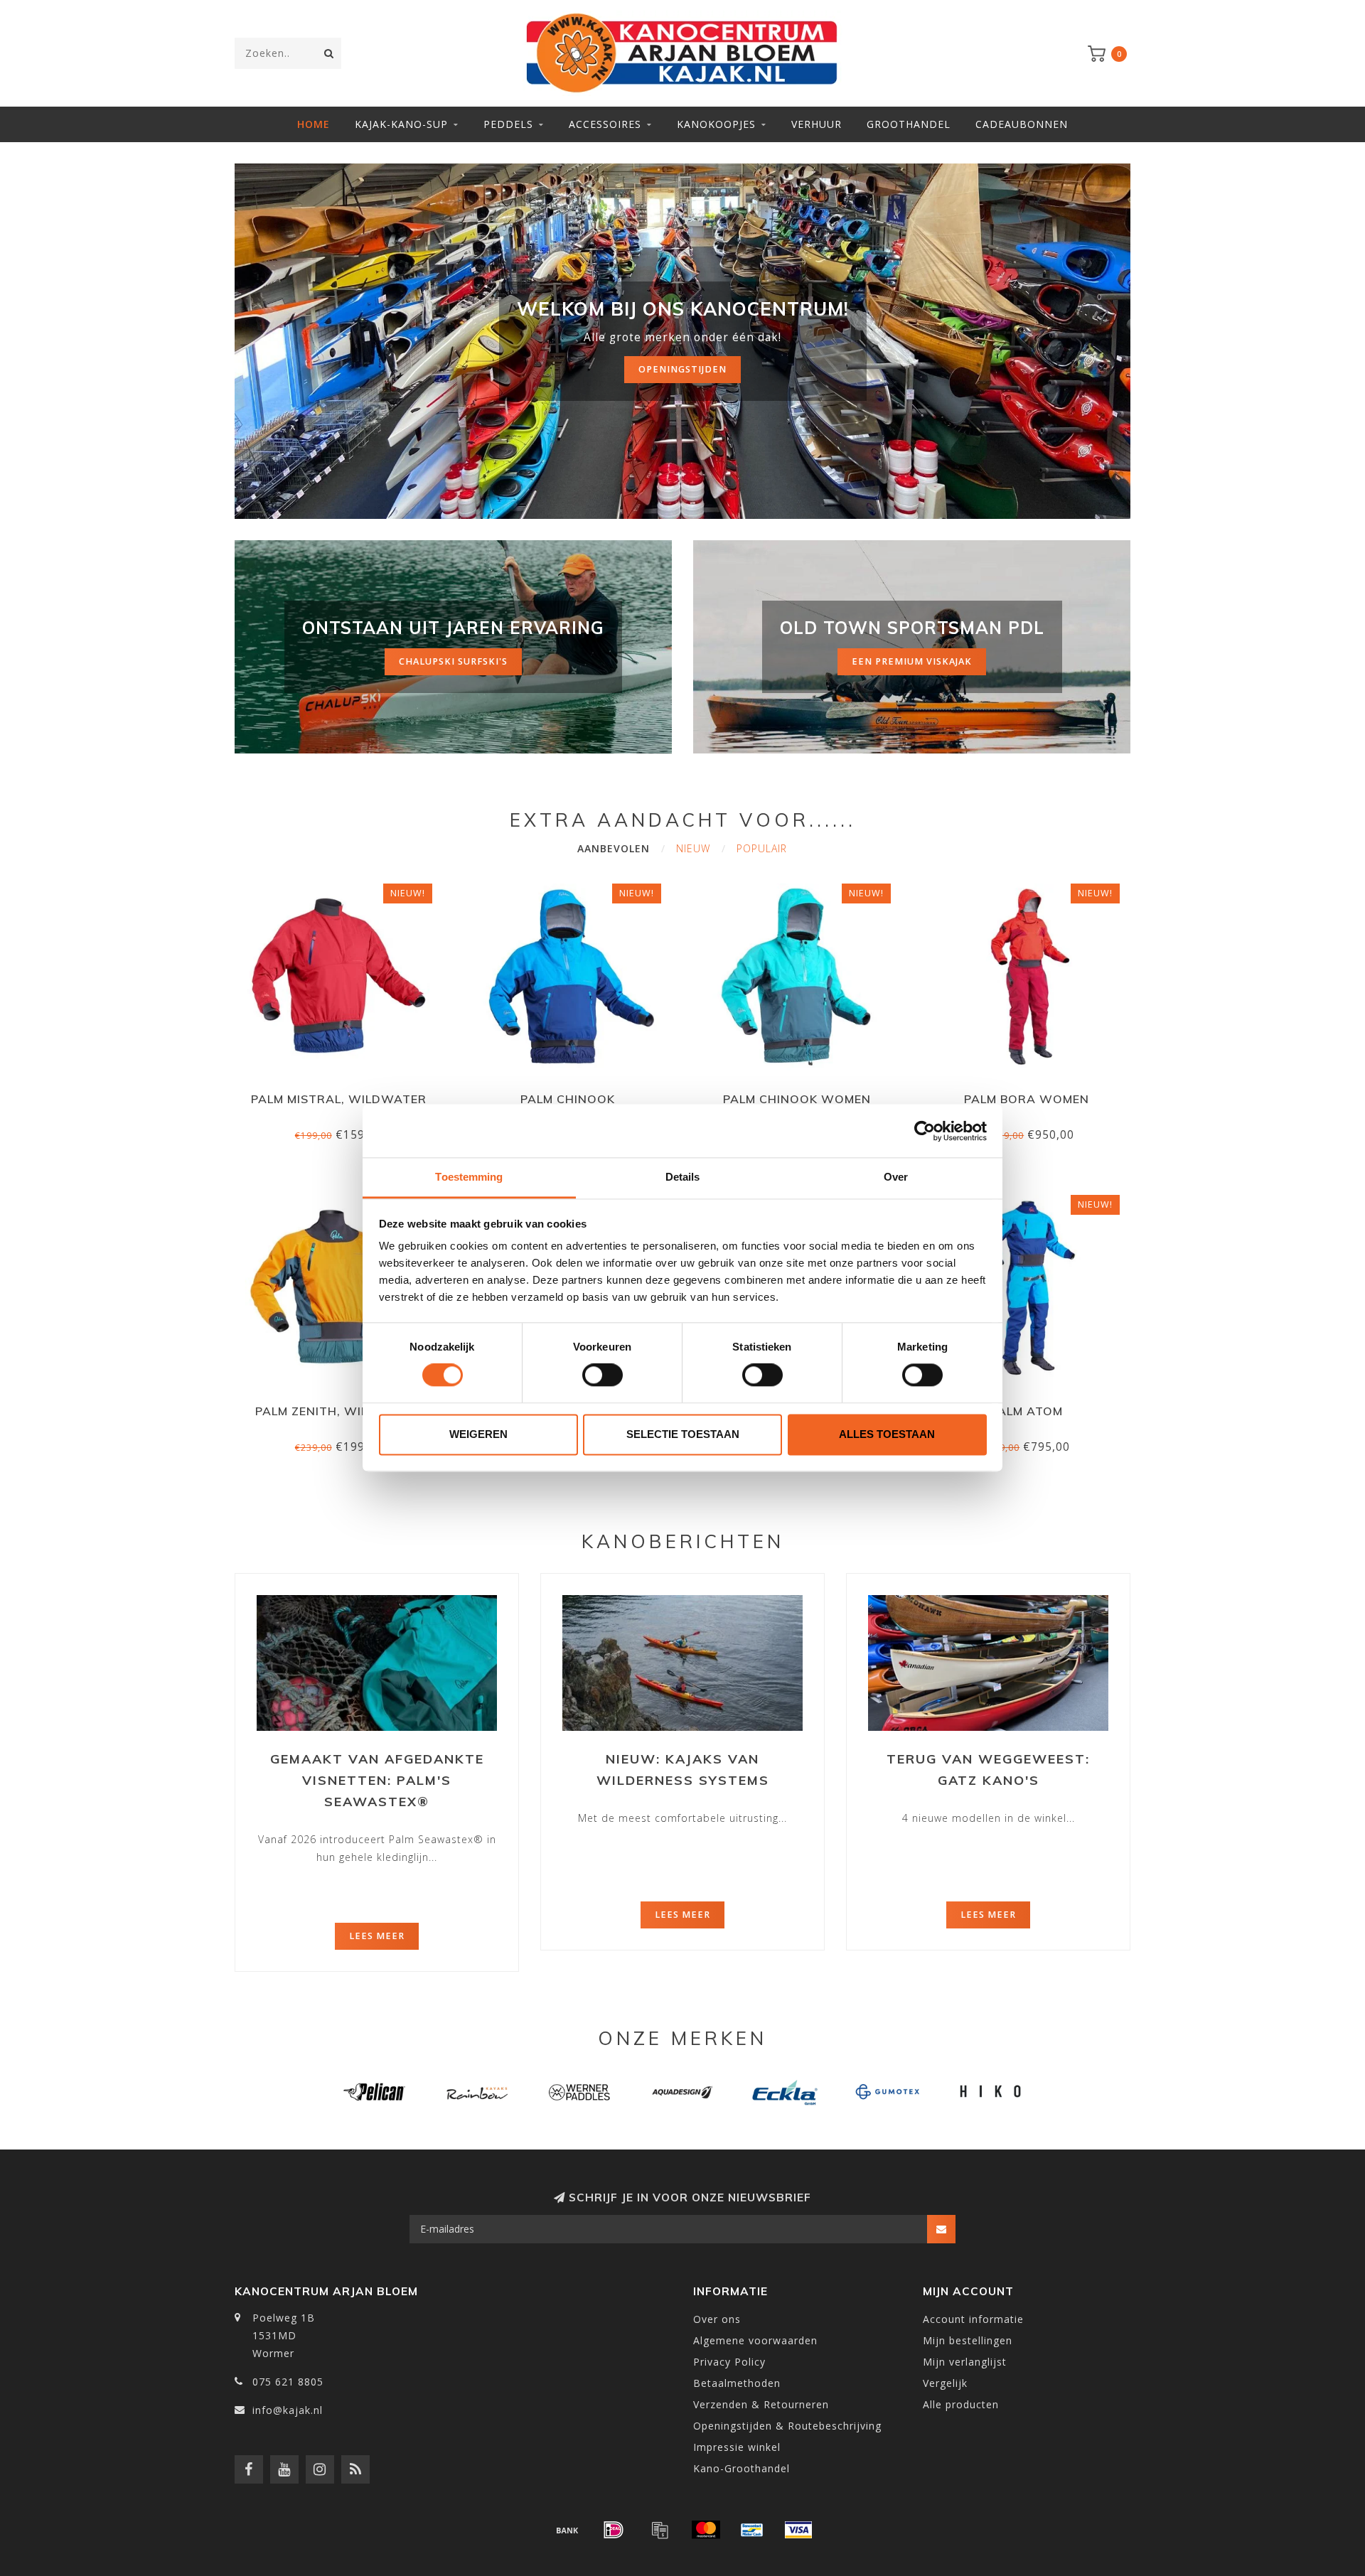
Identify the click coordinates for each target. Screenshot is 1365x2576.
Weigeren (478, 1434)
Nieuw (693, 848)
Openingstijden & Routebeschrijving (787, 2426)
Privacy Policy (729, 2362)
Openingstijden (682, 369)
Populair (762, 848)
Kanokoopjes (716, 124)
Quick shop (345, 1094)
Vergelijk (945, 2383)
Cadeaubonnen (1022, 124)
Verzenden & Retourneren (761, 2404)
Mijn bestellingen (968, 2340)
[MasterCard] (706, 2530)
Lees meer (377, 1936)
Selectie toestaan (683, 1434)
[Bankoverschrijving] (567, 2530)
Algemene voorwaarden (755, 2340)
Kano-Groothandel (742, 2468)
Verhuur (817, 124)
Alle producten (961, 2404)
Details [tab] (683, 1177)
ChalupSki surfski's (453, 661)
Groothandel (909, 124)
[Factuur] (660, 2530)
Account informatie (973, 2319)
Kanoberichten (683, 1541)
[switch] (603, 1375)
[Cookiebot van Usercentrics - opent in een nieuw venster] (925, 1131)
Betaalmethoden (737, 2383)
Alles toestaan (887, 1434)
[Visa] (798, 2530)
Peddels (508, 124)
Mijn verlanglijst (965, 2362)
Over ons (717, 2319)
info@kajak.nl (288, 2410)
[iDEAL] (614, 2530)
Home (314, 124)
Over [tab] (896, 1177)
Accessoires (605, 124)
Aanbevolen (614, 848)
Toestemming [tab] (469, 1177)
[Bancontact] (752, 2530)
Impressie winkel (737, 2447)
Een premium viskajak (912, 661)
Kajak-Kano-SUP (401, 124)
